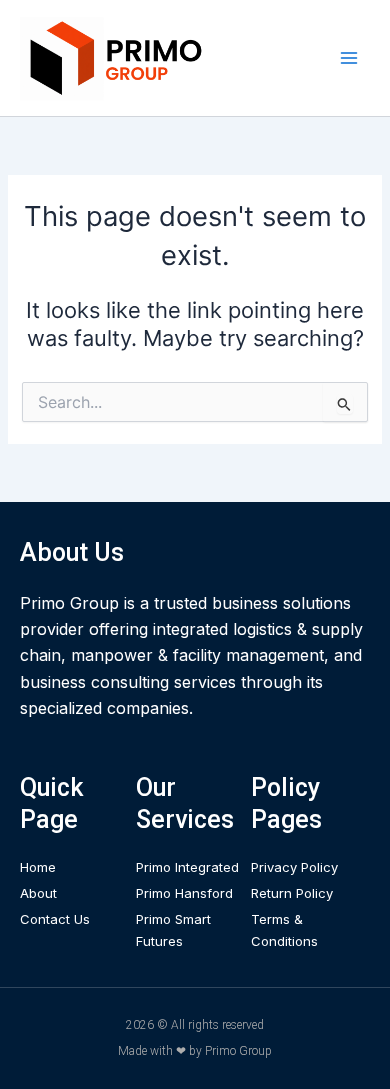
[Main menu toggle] (349, 58)
